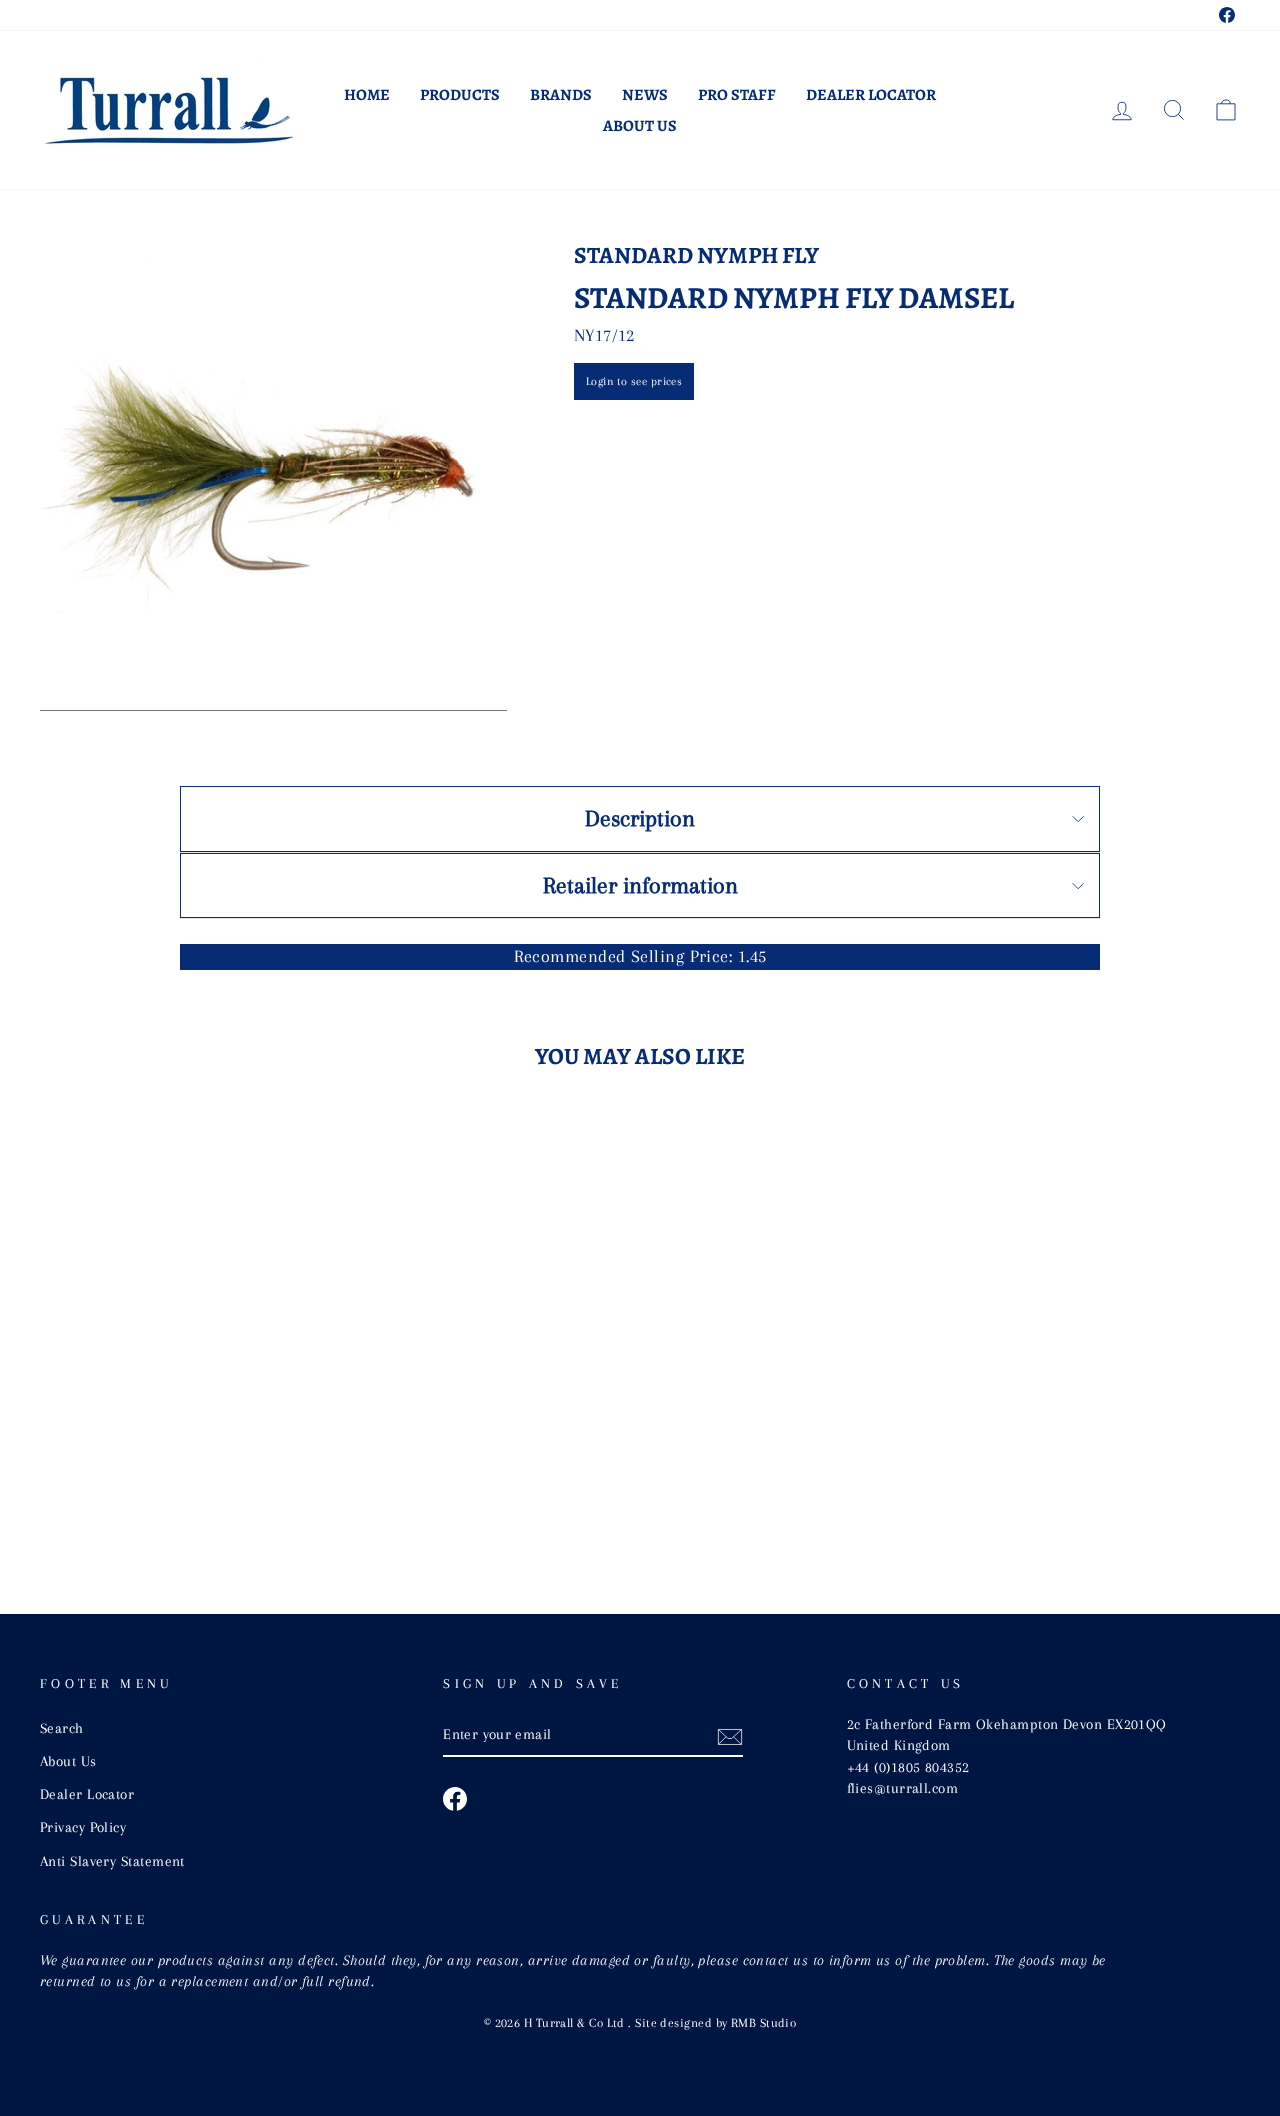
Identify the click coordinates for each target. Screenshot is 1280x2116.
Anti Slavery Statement (112, 1861)
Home (367, 95)
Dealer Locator (871, 95)
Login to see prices (634, 381)
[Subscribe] (730, 1736)
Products (460, 95)
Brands (561, 95)
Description (640, 818)
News (645, 95)
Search (62, 1728)
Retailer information (640, 885)
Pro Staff (737, 95)
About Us (640, 126)
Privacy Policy (83, 1827)
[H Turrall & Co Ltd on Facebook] (455, 1799)
